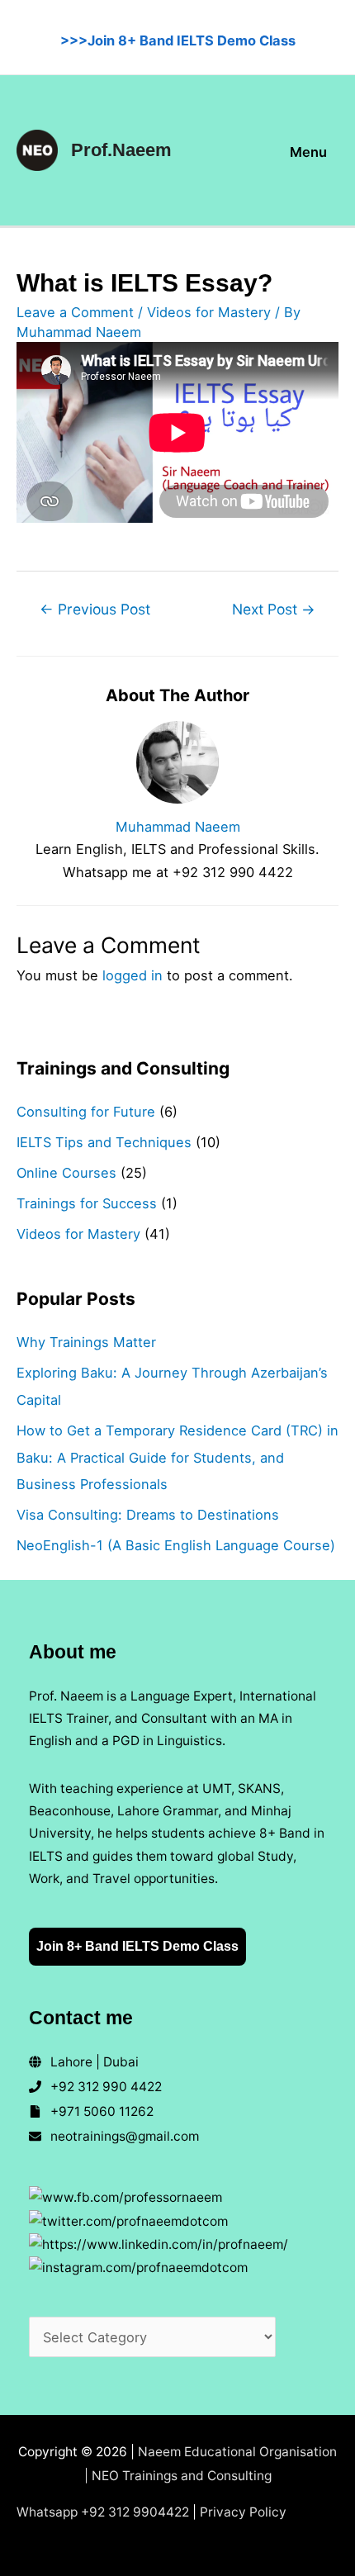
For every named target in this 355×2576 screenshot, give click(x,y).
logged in (133, 975)
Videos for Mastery (209, 312)
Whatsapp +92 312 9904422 (103, 2512)
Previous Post (95, 609)
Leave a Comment (75, 312)
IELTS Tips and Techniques (104, 1142)
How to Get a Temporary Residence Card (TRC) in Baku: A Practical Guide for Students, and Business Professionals (177, 1458)
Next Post (274, 609)
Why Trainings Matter (86, 1342)
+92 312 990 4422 (106, 2087)
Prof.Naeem (121, 150)
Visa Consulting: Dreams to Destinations (148, 1515)
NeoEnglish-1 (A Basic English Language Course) (176, 1545)
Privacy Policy (243, 2512)
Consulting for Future (86, 1112)
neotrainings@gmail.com (125, 2136)
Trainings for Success (87, 1203)
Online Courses (66, 1173)
